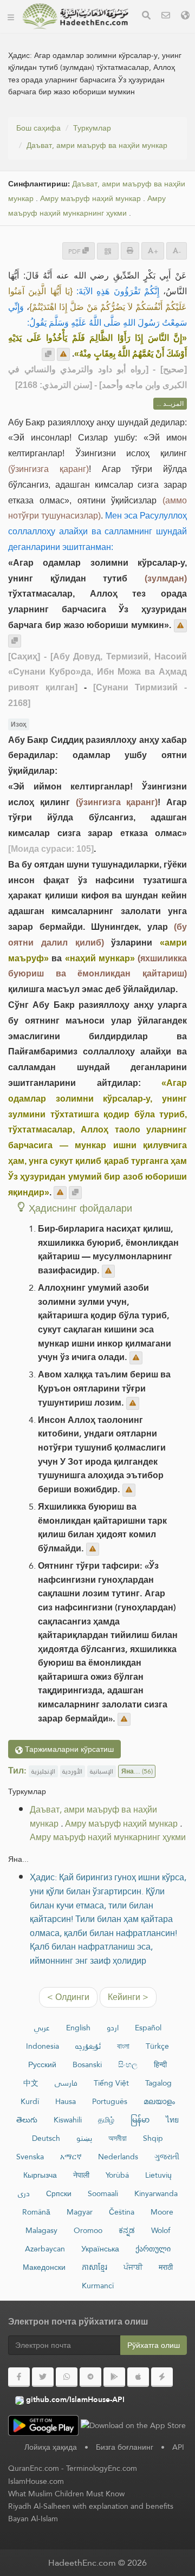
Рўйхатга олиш (154, 2345)
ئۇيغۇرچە (88, 2046)
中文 (31, 2083)
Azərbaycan (45, 2249)
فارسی (66, 2083)
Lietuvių (158, 2175)
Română (36, 2212)
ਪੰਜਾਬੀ (133, 2267)
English (78, 2028)
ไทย (172, 2120)
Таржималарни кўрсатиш (68, 1749)
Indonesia (43, 2046)
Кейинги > (128, 1997)
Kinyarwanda (156, 2193)
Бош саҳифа (38, 128)
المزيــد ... (170, 404)
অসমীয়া (118, 2138)
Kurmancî (98, 2286)
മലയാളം (159, 2101)
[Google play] (114, 2377)
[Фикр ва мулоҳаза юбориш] (63, 354)
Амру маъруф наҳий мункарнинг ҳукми (87, 206)
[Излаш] (146, 17)
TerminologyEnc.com (102, 2468)
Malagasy (41, 2230)
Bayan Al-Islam (33, 2519)
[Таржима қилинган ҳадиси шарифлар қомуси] (75, 16)
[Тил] (185, 17)
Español (148, 2028)
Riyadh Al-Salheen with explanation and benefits (91, 2506)
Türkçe (157, 2046)
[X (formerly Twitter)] (43, 2377)
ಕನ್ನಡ (127, 2230)
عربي (42, 2028)
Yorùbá (117, 2175)
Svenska (30, 2157)
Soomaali (103, 2193)
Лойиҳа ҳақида (51, 2447)
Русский (42, 2064)
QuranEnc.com (34, 2468)
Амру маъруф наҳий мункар (90, 199)
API (178, 2447)
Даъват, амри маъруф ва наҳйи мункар (97, 145)
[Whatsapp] (67, 2377)
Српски (59, 2193)
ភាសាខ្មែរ (95, 2267)
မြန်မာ (140, 2120)
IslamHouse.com (36, 2481)
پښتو (84, 2138)
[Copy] (48, 354)
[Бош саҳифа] (11, 16)
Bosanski (87, 2064)
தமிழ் (106, 2120)
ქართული (153, 2249)
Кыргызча (40, 2175)
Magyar (80, 2212)
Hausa (66, 2101)
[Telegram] (90, 2377)
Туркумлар (92, 128)
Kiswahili (68, 2120)
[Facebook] (19, 2377)
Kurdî (30, 2101)
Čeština (122, 2212)
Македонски (44, 2267)
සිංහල (128, 2064)
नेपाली (81, 2175)
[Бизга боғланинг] (166, 17)
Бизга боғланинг (125, 2447)
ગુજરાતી (167, 2157)
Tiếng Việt (111, 2083)
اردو (113, 2028)
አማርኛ (71, 2157)
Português (110, 2101)
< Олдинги (68, 1997)
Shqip (153, 2138)
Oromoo (88, 2230)
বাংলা (123, 2046)
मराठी (166, 2267)
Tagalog (158, 2083)
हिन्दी (160, 2064)
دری (24, 2193)
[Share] (108, 251)
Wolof (161, 2230)
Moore (162, 2212)
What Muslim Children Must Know (66, 2494)
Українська (100, 2249)
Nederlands (118, 2157)
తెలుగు (27, 2120)
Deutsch (46, 2138)
